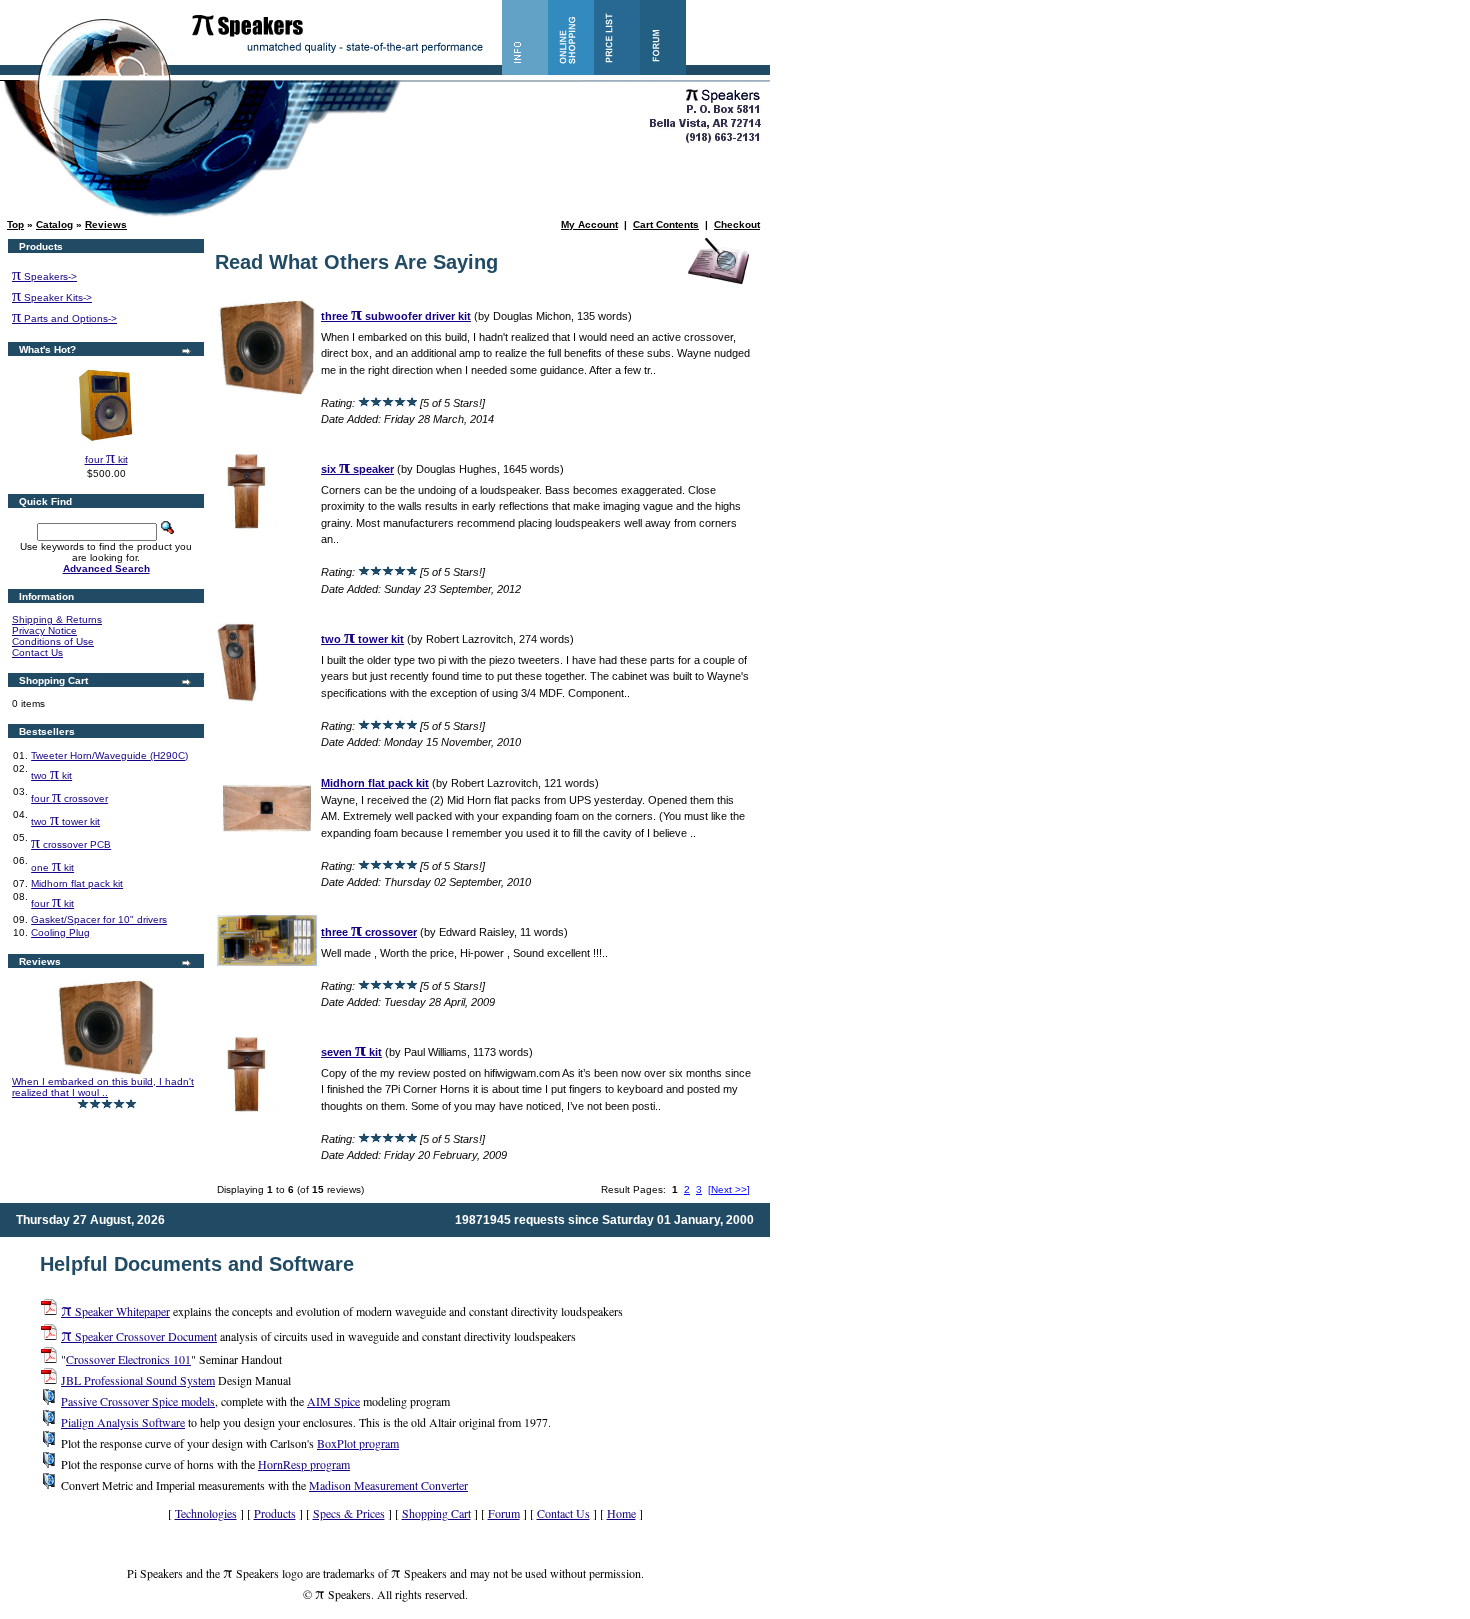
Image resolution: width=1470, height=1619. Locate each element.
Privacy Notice (44, 630)
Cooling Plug (60, 932)
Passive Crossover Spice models (138, 1401)
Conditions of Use (53, 641)
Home (621, 1513)
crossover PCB (71, 844)
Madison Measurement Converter (388, 1485)
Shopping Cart (436, 1513)
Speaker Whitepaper (115, 1311)
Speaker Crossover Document (139, 1336)
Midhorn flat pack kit (77, 883)
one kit (52, 867)
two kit (51, 775)
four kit (106, 459)
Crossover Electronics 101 (128, 1359)
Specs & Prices (349, 1513)
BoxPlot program (358, 1443)
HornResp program (304, 1464)
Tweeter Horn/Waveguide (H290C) (109, 755)
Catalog (54, 224)
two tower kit (65, 821)
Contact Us (37, 652)
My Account (589, 224)
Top (15, 224)
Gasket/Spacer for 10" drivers (99, 919)
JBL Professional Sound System (138, 1380)
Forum (504, 1513)
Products (275, 1513)
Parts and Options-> (64, 318)
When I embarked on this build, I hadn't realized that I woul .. (103, 1087)
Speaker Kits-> (52, 297)
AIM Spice (333, 1401)
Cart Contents (666, 224)
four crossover (69, 798)
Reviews (106, 224)
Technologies (206, 1513)
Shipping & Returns (57, 619)
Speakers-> (44, 276)
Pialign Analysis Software (123, 1422)
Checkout (737, 224)
